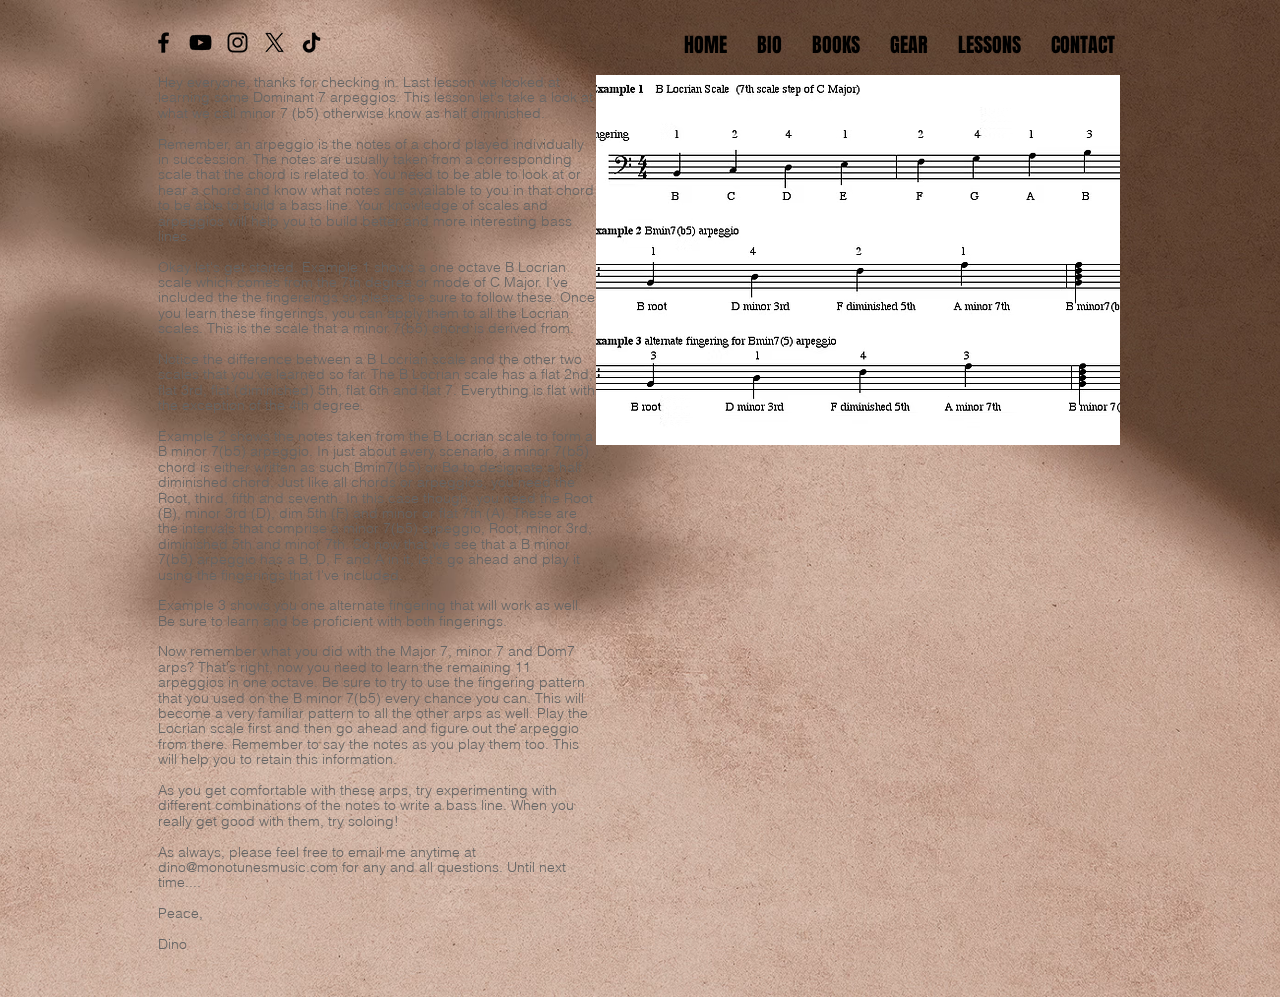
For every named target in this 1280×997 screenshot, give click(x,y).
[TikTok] (311, 42)
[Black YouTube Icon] (200, 42)
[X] (274, 42)
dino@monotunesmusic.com (248, 867)
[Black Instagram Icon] (237, 42)
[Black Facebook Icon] (163, 42)
